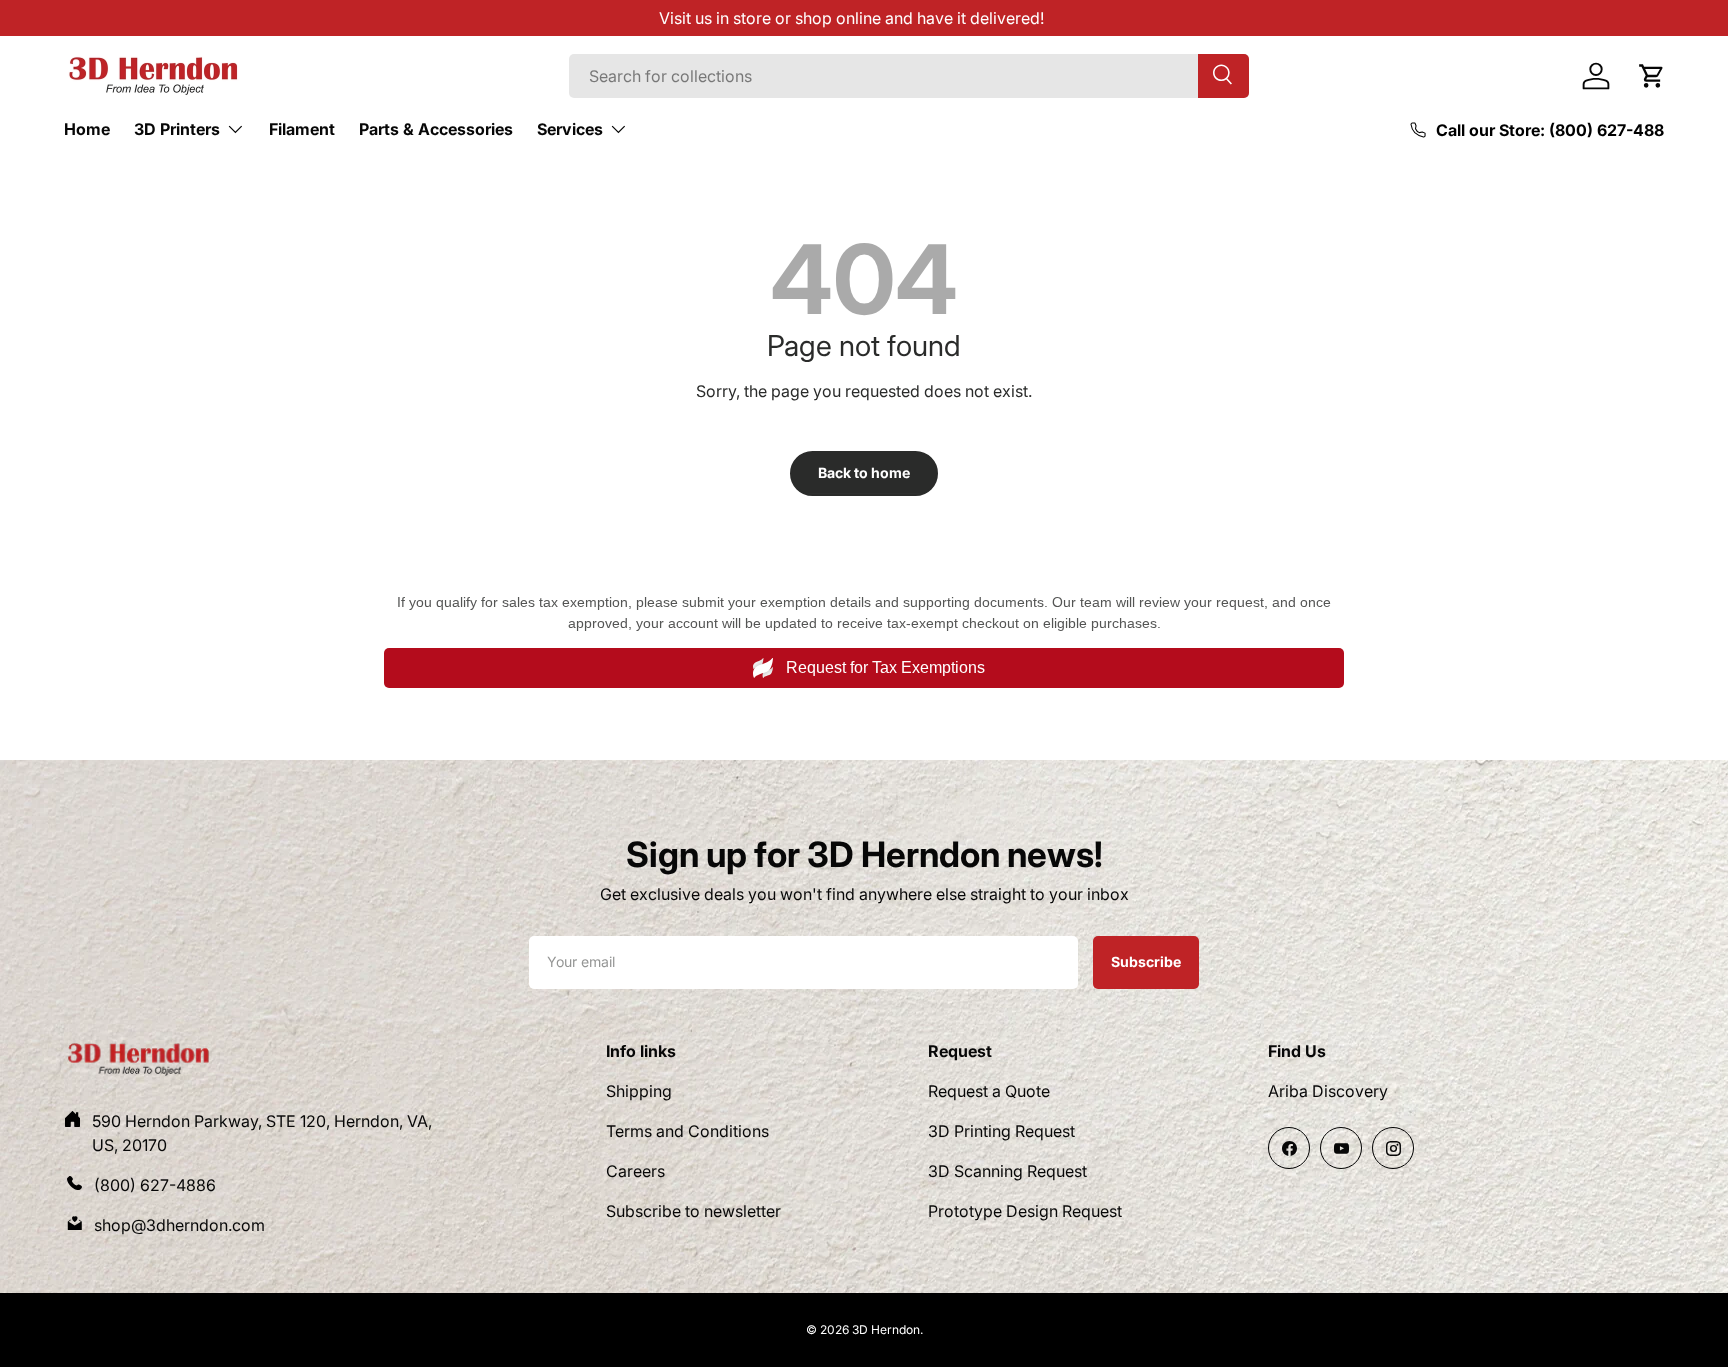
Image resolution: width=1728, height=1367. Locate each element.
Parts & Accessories (436, 129)
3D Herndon (886, 1329)
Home (87, 129)
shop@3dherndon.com (179, 1225)
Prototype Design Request (1025, 1211)
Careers (635, 1171)
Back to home (864, 472)
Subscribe (1145, 961)
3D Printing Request (1001, 1131)
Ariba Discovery (1328, 1091)
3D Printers (177, 129)
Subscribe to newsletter (693, 1211)
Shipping (639, 1091)
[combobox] (909, 76)
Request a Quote (989, 1091)
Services (570, 129)
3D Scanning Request (1007, 1171)
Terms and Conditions (687, 1131)
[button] (1652, 76)
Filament (302, 129)
